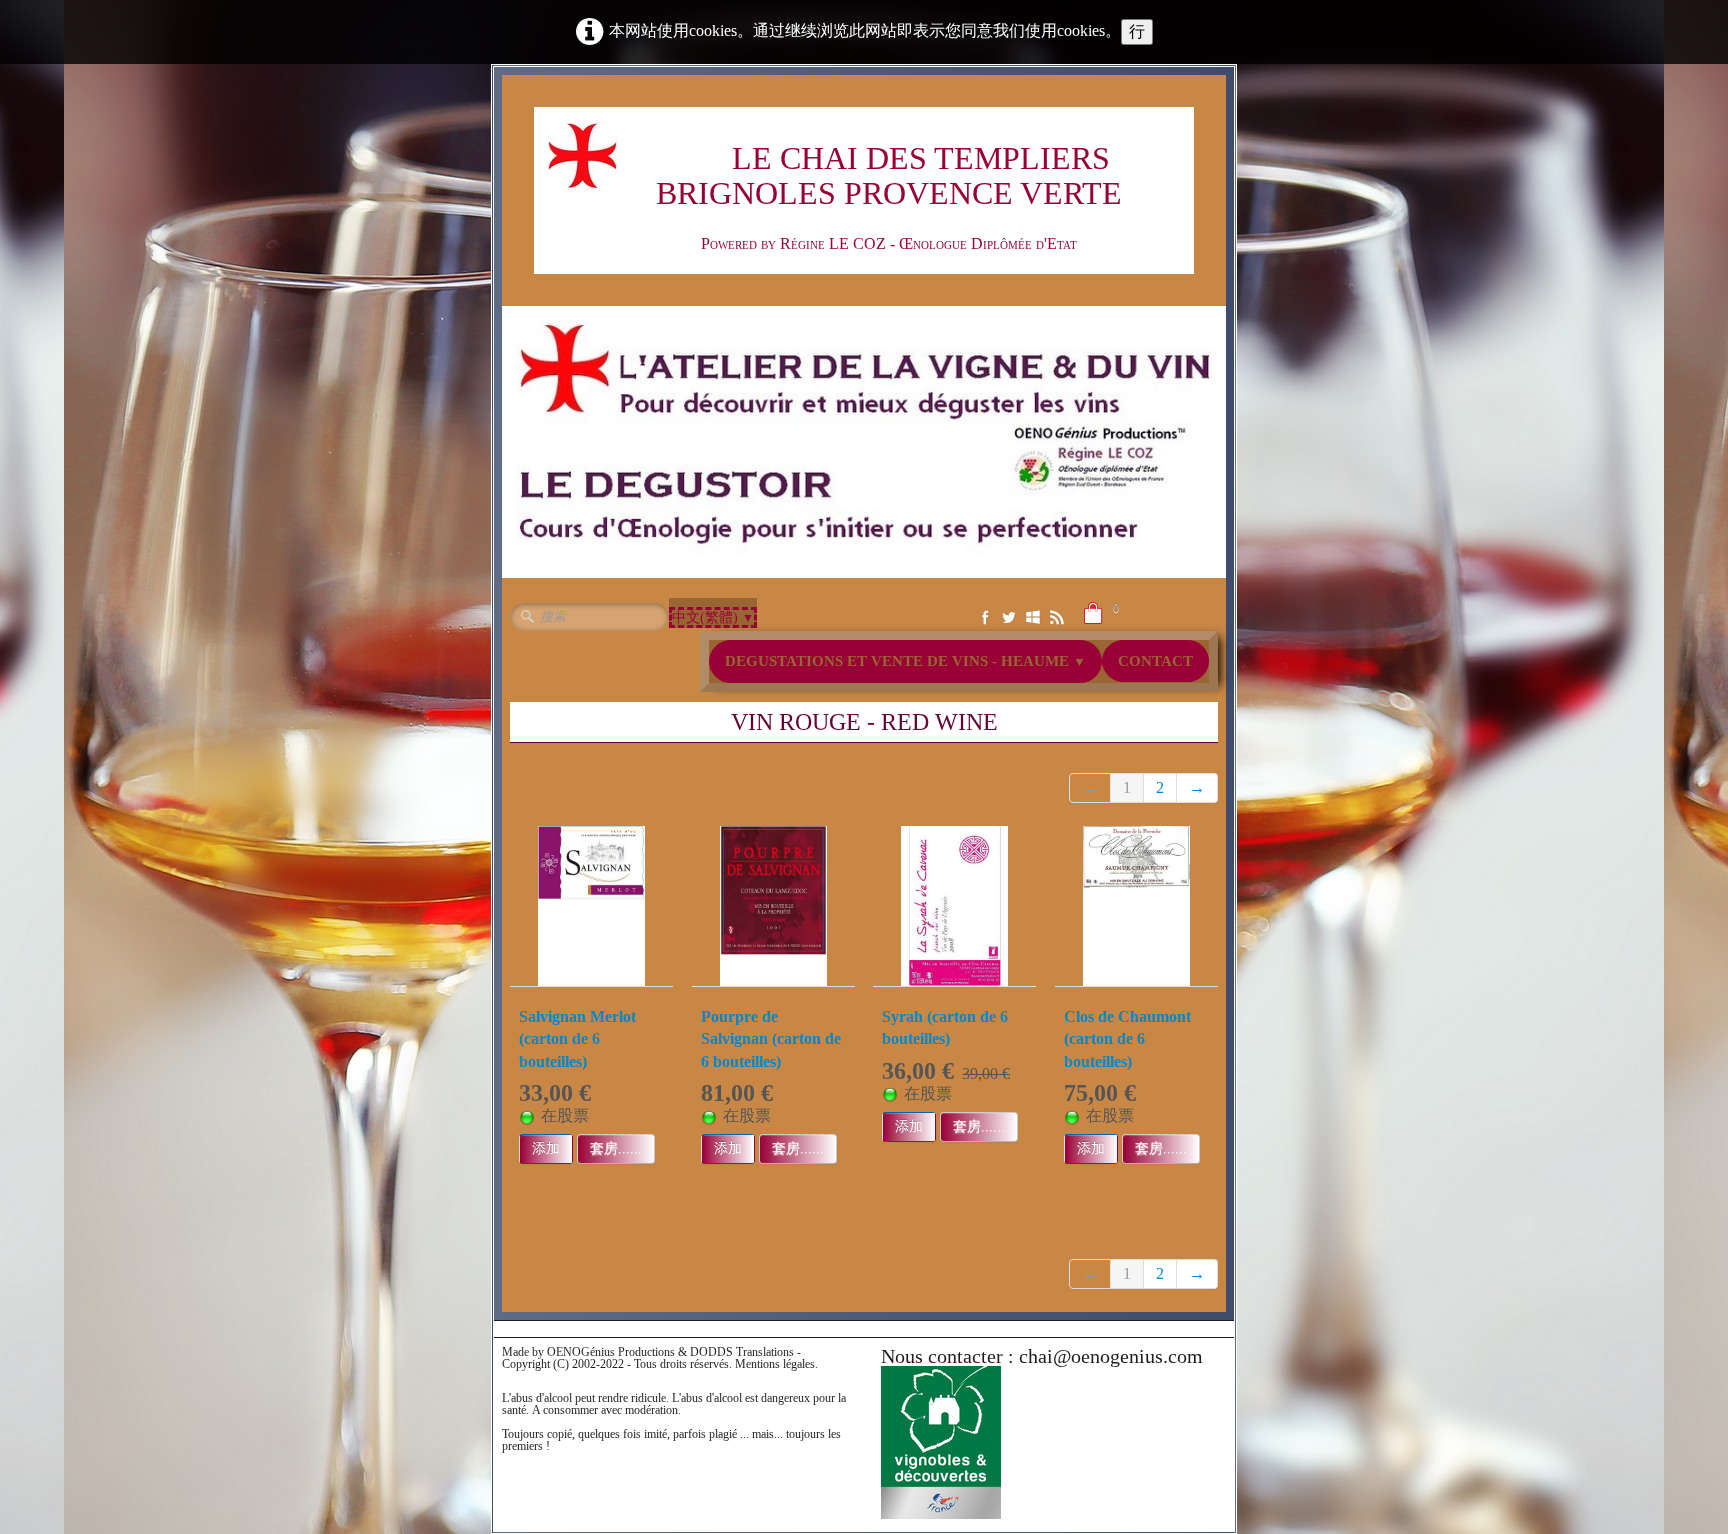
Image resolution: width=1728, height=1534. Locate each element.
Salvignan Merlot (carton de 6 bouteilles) (577, 1039)
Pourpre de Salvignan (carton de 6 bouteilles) (771, 1039)
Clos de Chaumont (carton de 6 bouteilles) (1127, 1039)
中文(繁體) (713, 617)
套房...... (616, 1148)
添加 (546, 1148)
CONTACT (1155, 661)
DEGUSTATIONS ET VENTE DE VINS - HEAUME (905, 661)
